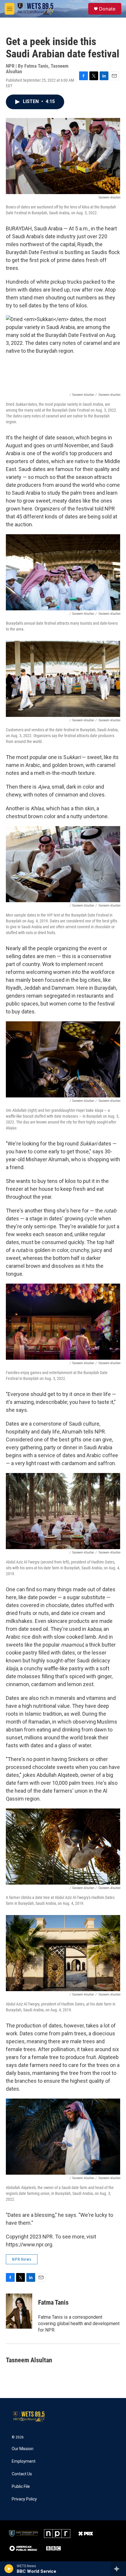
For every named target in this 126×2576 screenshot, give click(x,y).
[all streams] (118, 2569)
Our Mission (23, 2449)
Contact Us (22, 2474)
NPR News (22, 2259)
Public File (21, 2487)
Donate (107, 9)
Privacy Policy (24, 2499)
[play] (9, 2569)
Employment (24, 2461)
